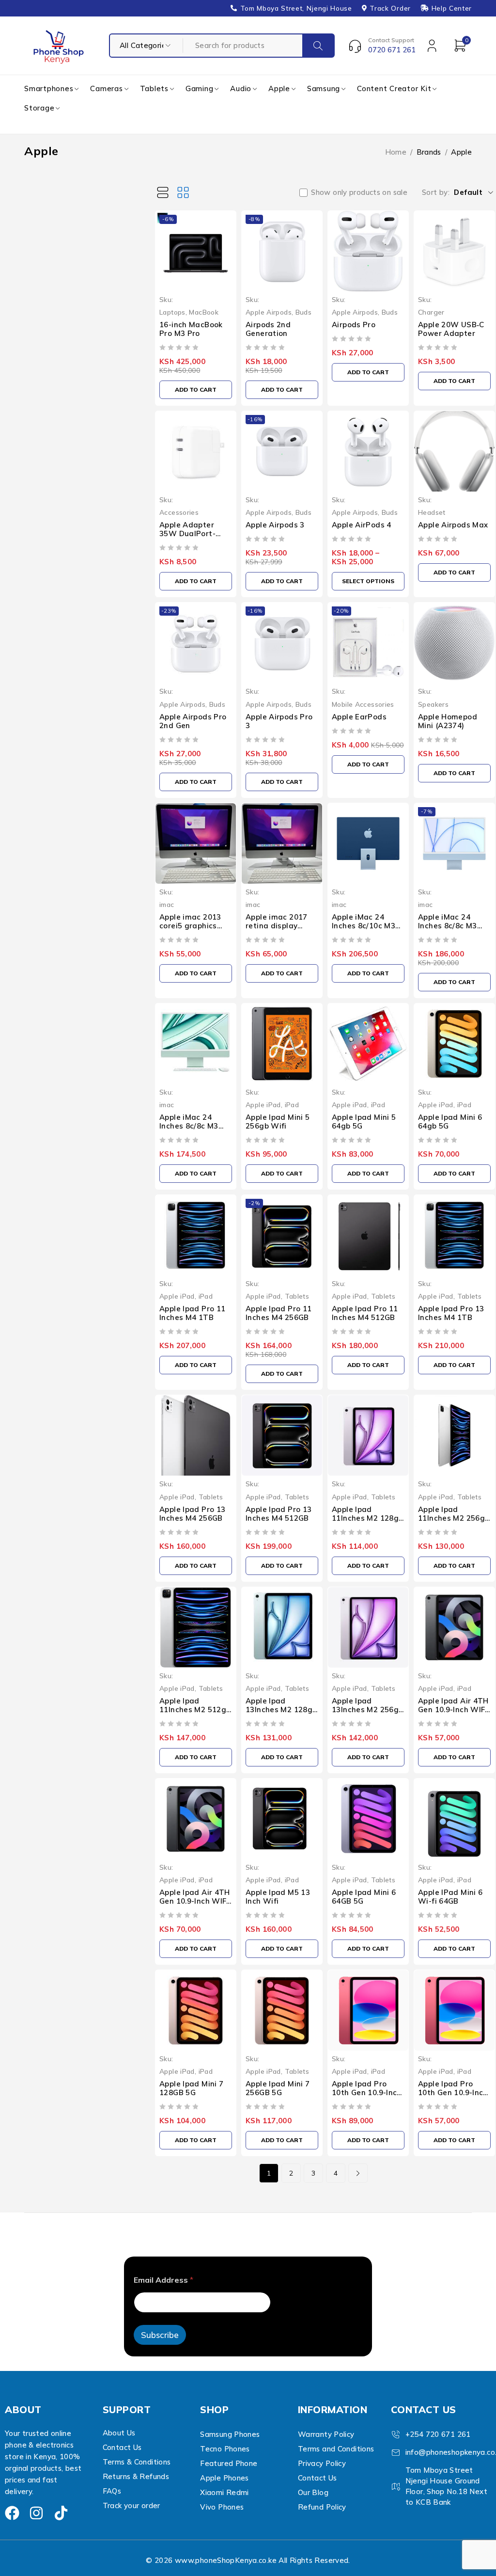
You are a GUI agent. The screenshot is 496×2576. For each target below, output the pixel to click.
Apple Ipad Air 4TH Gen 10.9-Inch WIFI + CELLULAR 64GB (453, 1709)
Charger (431, 312)
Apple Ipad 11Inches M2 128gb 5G (367, 1518)
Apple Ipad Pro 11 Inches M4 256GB (279, 1313)
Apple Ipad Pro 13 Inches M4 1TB (451, 1313)
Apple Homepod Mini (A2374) (448, 721)
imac (167, 904)
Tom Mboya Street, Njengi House (296, 8)
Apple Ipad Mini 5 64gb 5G (364, 1121)
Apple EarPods (359, 717)
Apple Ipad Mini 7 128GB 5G (191, 2088)
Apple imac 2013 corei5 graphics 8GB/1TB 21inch (190, 926)
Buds (304, 312)
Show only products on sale (359, 192)
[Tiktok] (61, 2513)
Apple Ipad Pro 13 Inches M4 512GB (279, 1514)
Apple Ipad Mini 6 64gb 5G (450, 1121)
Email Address (163, 2280)
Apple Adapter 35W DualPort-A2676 (187, 533)
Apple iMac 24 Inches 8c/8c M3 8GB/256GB (448, 926)
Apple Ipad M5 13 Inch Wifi (278, 1897)
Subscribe (160, 2335)
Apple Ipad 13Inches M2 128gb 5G (281, 1709)
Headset (432, 512)
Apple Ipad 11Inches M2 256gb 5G (454, 1518)
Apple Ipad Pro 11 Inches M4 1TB (192, 1313)
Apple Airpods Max (453, 525)
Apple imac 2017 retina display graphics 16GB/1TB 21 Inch (281, 930)
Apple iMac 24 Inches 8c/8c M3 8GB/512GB (189, 1126)
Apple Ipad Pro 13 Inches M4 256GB (192, 1514)
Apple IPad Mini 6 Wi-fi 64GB (450, 1897)
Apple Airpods (269, 312)
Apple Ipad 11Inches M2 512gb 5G (195, 1709)
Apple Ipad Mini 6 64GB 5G (364, 1897)
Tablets (297, 1296)
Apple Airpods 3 (275, 525)
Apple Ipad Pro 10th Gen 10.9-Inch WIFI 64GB (453, 2092)
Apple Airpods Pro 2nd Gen (193, 721)
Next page (358, 2173)
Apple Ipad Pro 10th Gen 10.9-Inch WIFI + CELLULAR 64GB (367, 2097)
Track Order (390, 8)
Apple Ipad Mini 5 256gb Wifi (278, 1121)
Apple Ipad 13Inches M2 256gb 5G (367, 1709)
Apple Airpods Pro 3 (279, 721)
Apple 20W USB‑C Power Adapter (451, 329)
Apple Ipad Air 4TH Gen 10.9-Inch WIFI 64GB (195, 1901)
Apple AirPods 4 (362, 525)
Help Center (452, 8)
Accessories (179, 512)
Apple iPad (263, 1105)
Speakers (433, 704)
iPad (292, 1105)
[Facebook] (12, 2513)
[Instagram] (36, 2513)
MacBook (204, 312)
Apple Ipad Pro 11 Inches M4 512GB (365, 1313)
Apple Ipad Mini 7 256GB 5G (278, 2088)
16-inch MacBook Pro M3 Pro (191, 329)
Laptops (172, 312)
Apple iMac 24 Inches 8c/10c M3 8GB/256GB (364, 926)
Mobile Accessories (363, 704)
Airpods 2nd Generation (268, 329)
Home (396, 152)
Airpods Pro (354, 325)
